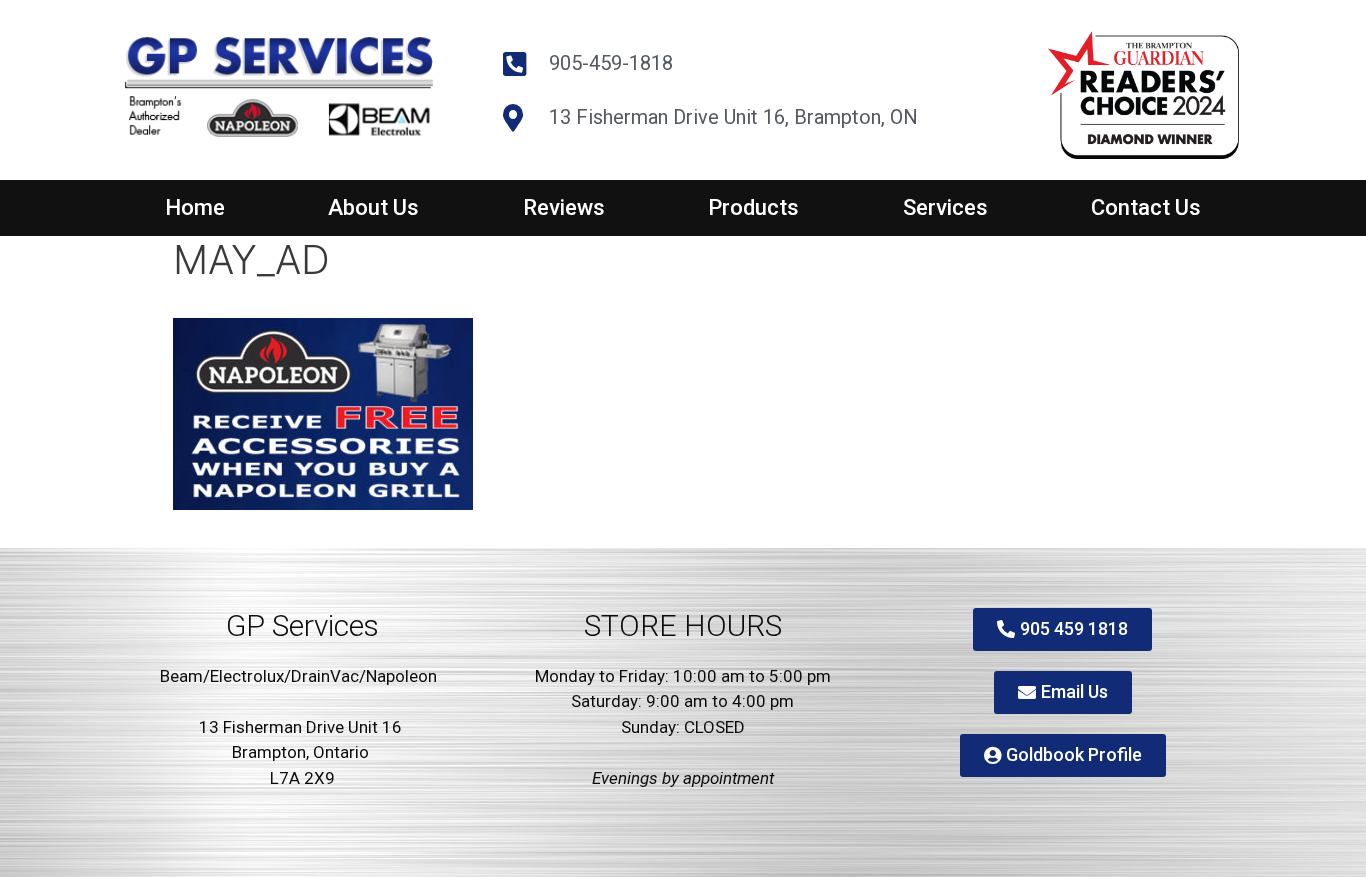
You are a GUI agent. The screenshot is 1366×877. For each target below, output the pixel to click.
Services (945, 207)
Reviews (564, 207)
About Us (373, 207)
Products (753, 207)
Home (195, 207)
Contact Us (1146, 207)
